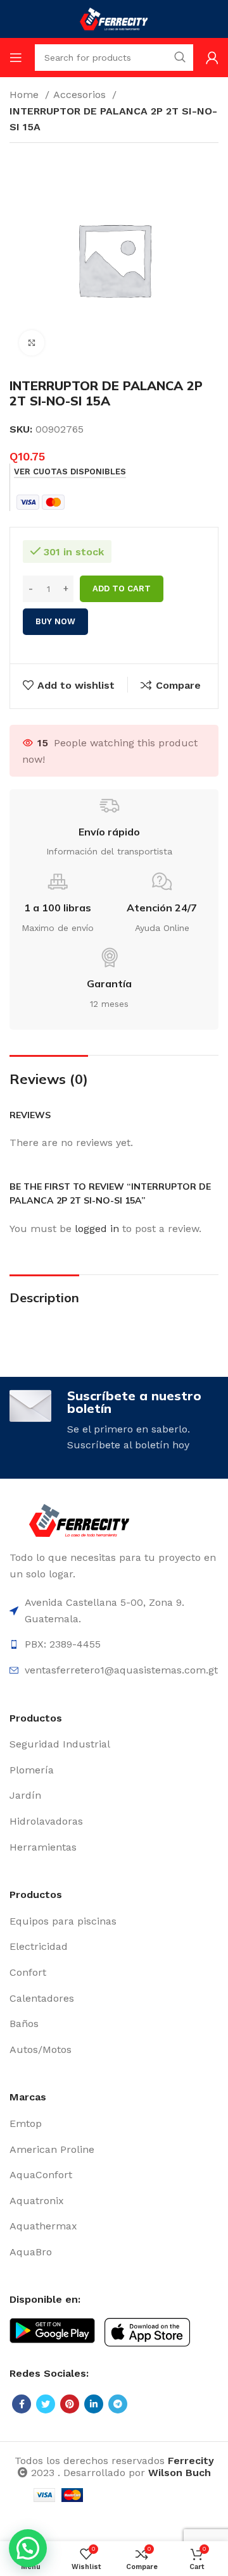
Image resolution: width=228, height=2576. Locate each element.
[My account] (212, 58)
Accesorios (81, 95)
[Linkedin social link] (94, 2404)
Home (26, 95)
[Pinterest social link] (70, 2404)
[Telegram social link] (118, 2404)
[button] (28, 2548)
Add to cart (122, 589)
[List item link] (114, 1744)
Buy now (55, 621)
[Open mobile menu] (16, 58)
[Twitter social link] (46, 2404)
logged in (97, 1229)
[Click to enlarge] (32, 343)
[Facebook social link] (22, 2404)
